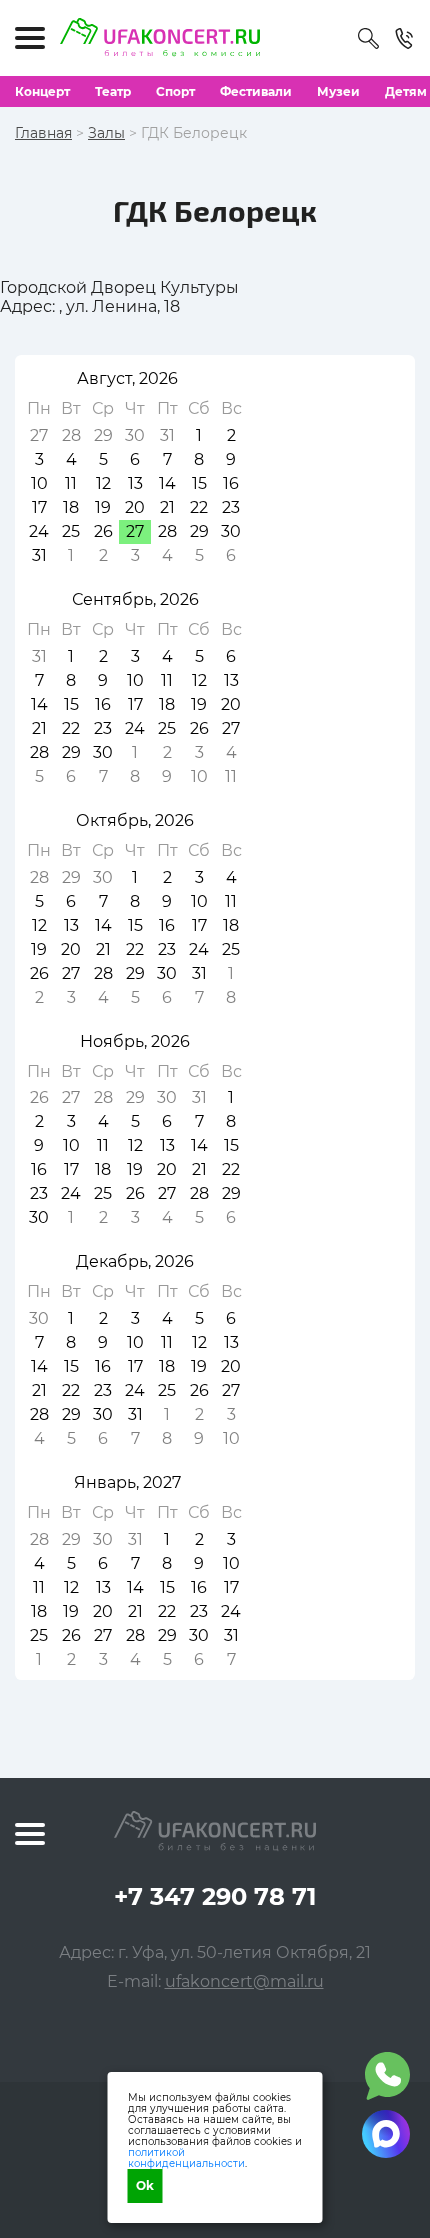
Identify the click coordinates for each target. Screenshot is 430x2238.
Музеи (338, 91)
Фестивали (256, 91)
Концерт (42, 91)
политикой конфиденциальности (186, 2158)
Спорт (175, 91)
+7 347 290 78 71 (215, 1896)
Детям (406, 91)
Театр (113, 91)
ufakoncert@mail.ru (244, 1981)
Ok (145, 2185)
